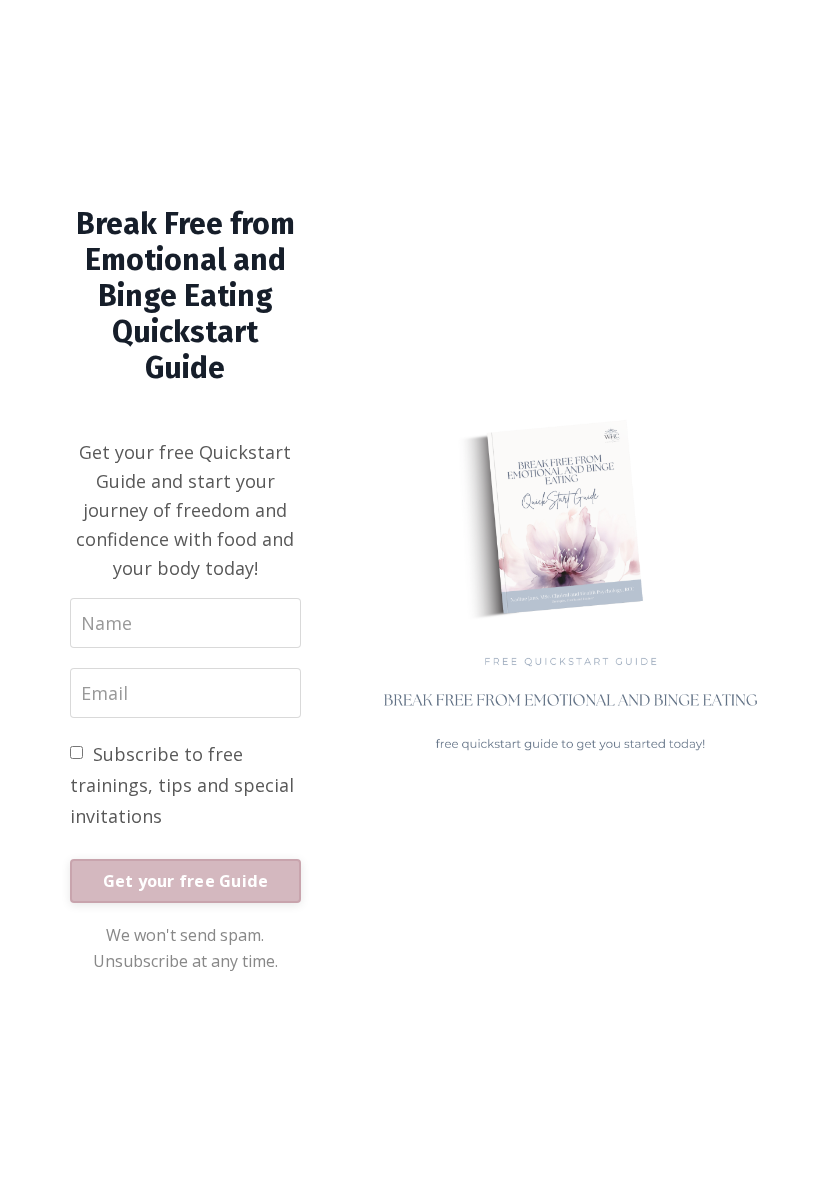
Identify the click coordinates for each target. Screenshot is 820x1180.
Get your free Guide (186, 881)
